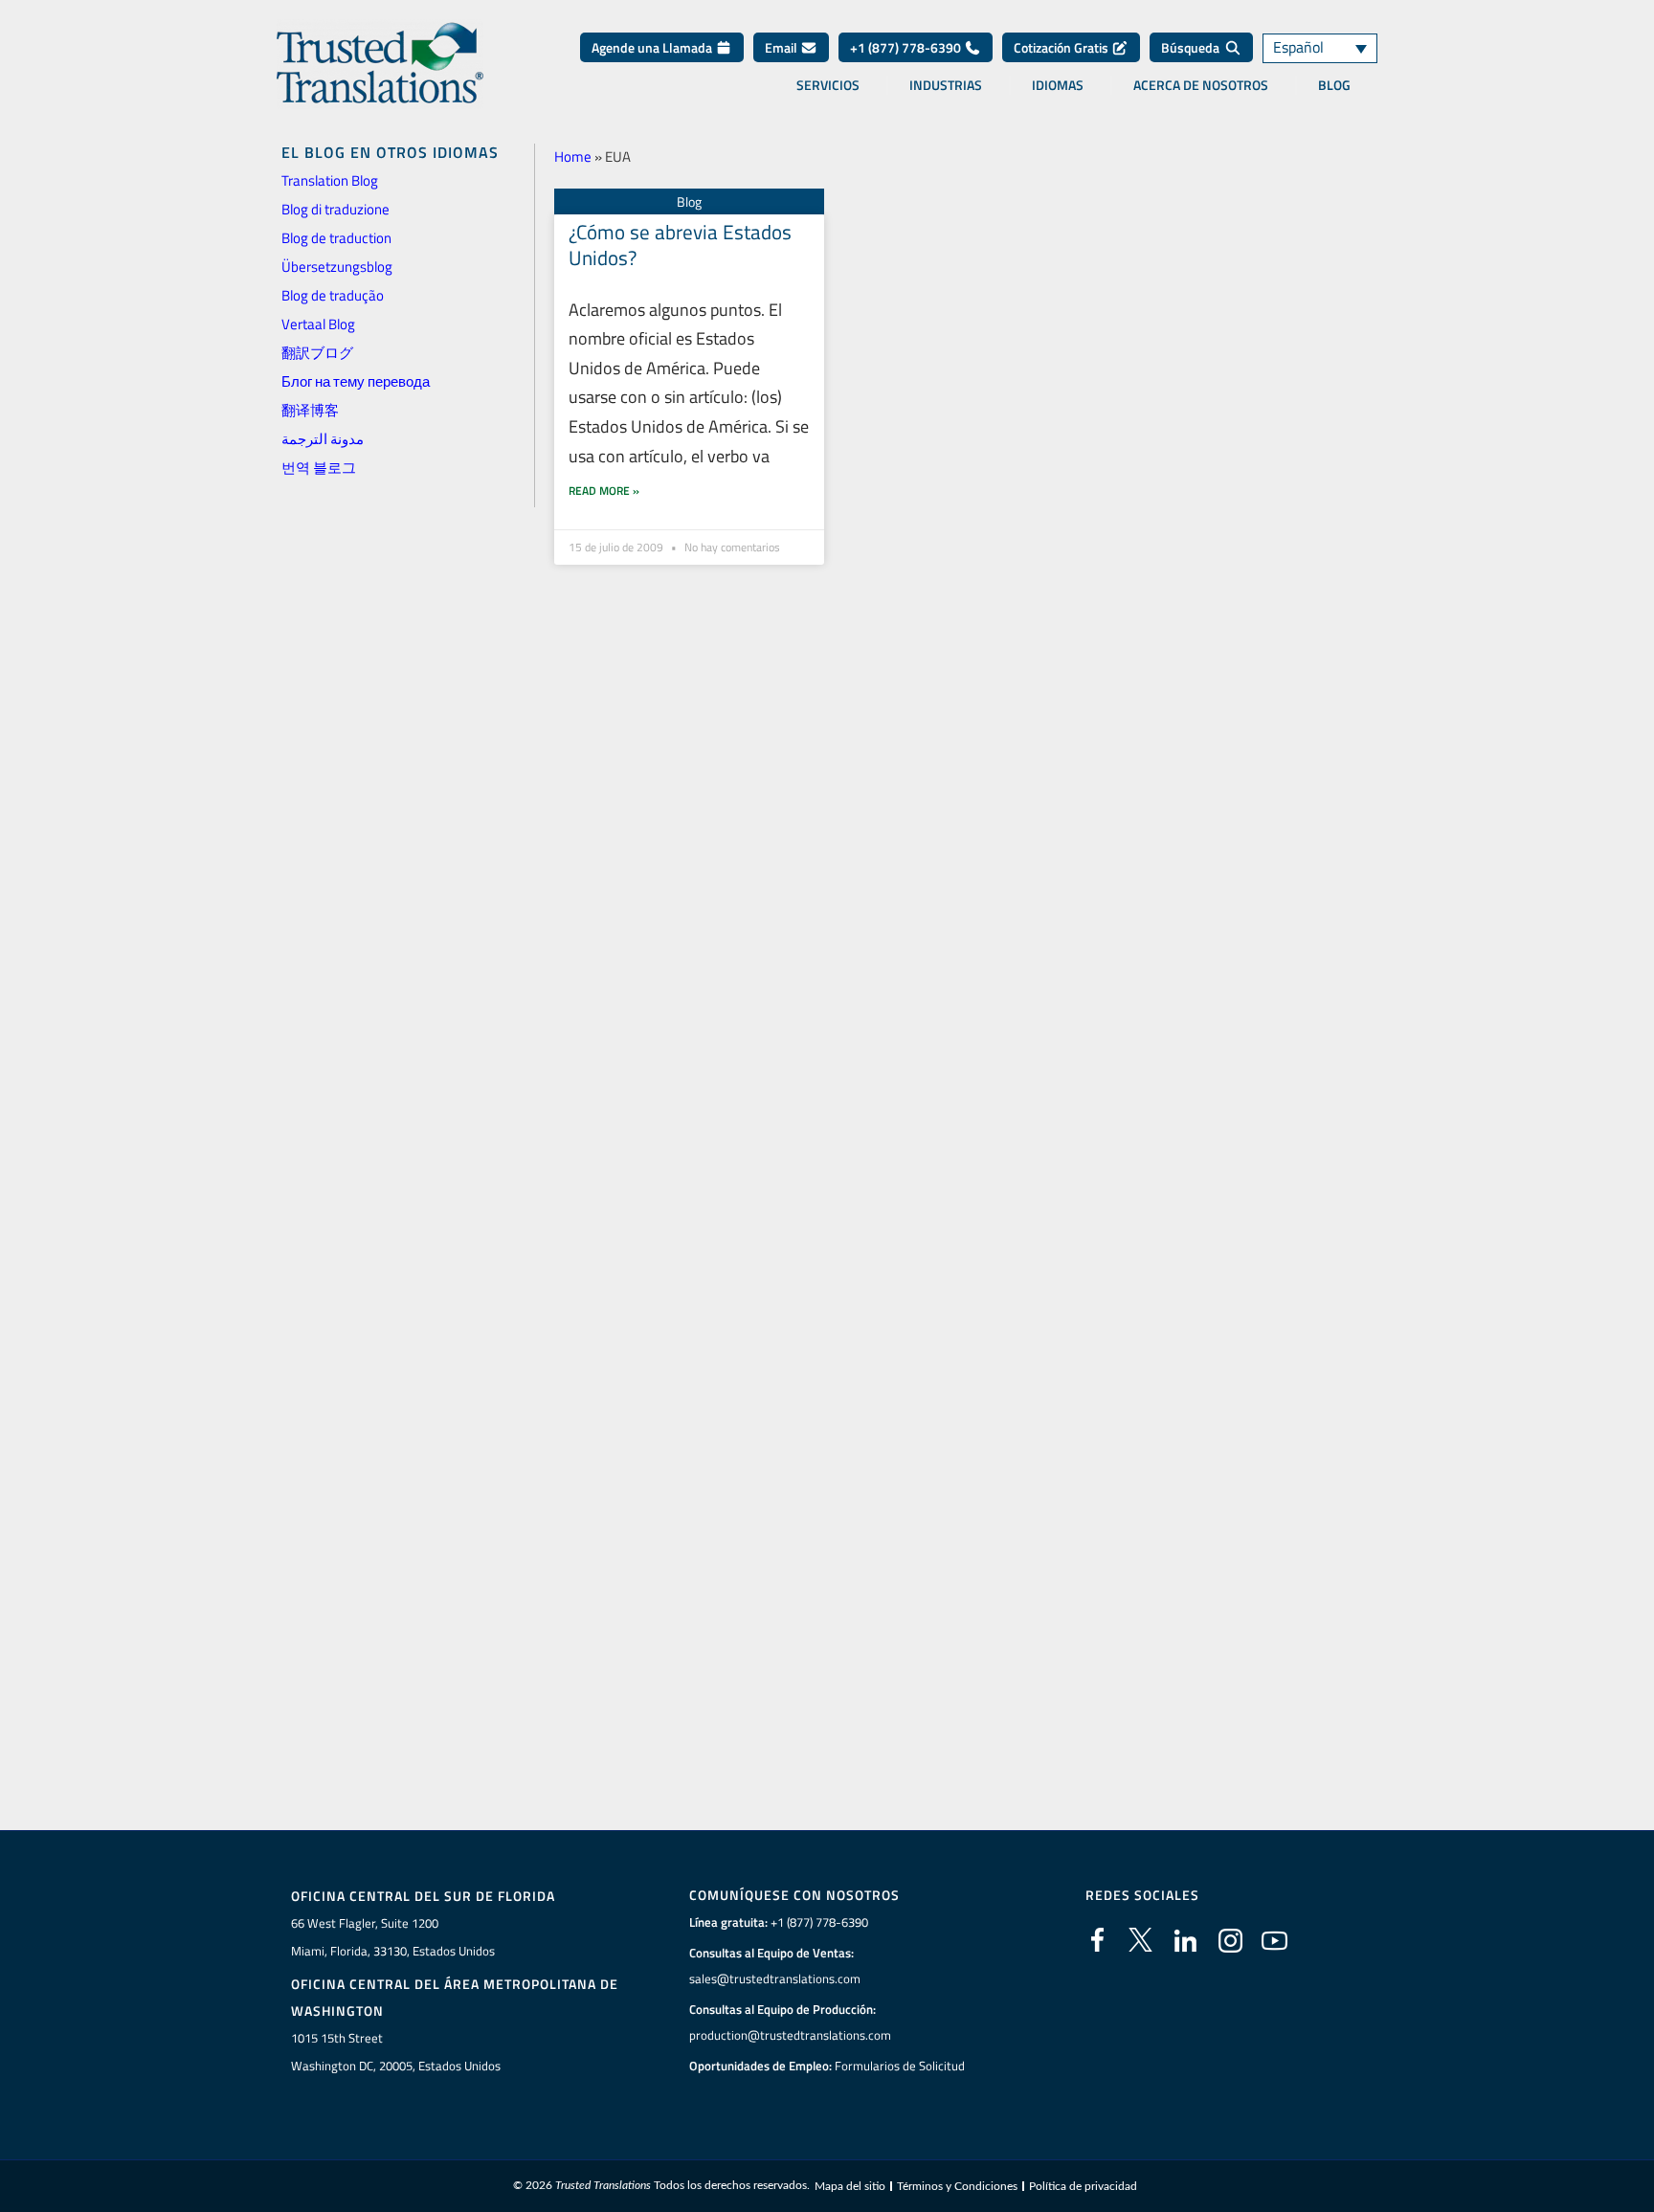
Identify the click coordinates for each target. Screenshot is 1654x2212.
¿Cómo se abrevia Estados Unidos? (680, 245)
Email (782, 47)
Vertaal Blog (318, 324)
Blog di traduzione (335, 209)
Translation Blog (330, 180)
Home (573, 156)
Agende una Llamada (653, 47)
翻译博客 (310, 410)
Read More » (604, 491)
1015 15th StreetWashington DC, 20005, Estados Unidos (396, 2052)
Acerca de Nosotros (1201, 85)
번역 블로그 (319, 468)
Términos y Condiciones (957, 2186)
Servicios (828, 85)
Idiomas (1058, 85)
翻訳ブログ (317, 353)
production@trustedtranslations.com (790, 2035)
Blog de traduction (336, 238)
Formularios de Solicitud (900, 2066)
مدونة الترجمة (323, 439)
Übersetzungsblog (337, 267)
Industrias (946, 85)
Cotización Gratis (1062, 47)
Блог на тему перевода (356, 381)
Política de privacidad (1083, 2186)
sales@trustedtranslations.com (775, 1978)
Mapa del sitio (850, 2186)
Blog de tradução (333, 295)
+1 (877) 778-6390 (907, 47)
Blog (1334, 85)
